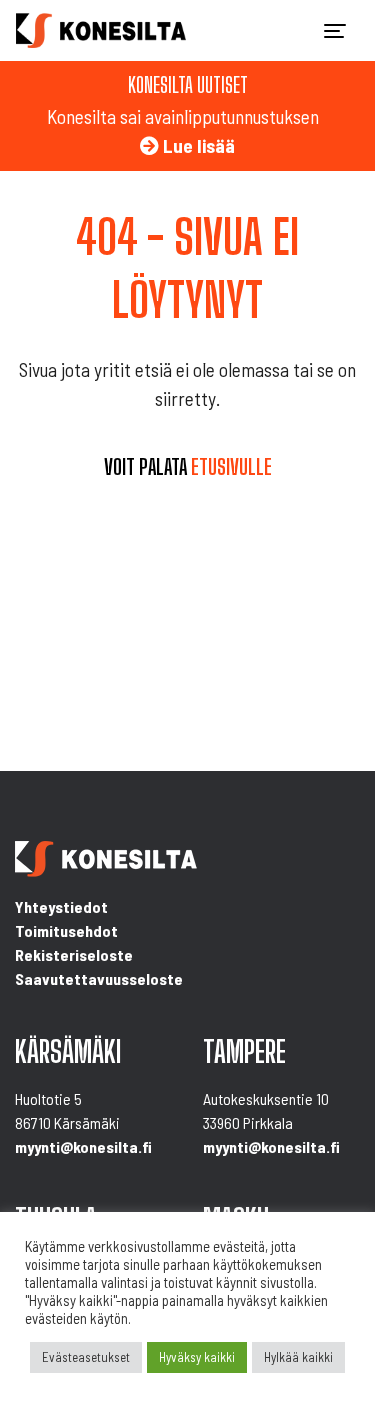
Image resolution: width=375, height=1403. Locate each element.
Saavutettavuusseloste (99, 978)
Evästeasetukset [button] (86, 1357)
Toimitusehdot (66, 930)
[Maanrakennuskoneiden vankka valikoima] (101, 30)
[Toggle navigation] (335, 31)
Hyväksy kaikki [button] (197, 1357)
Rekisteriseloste (74, 954)
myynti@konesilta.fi (83, 1146)
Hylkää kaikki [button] (298, 1357)
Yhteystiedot (61, 906)
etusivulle (231, 467)
